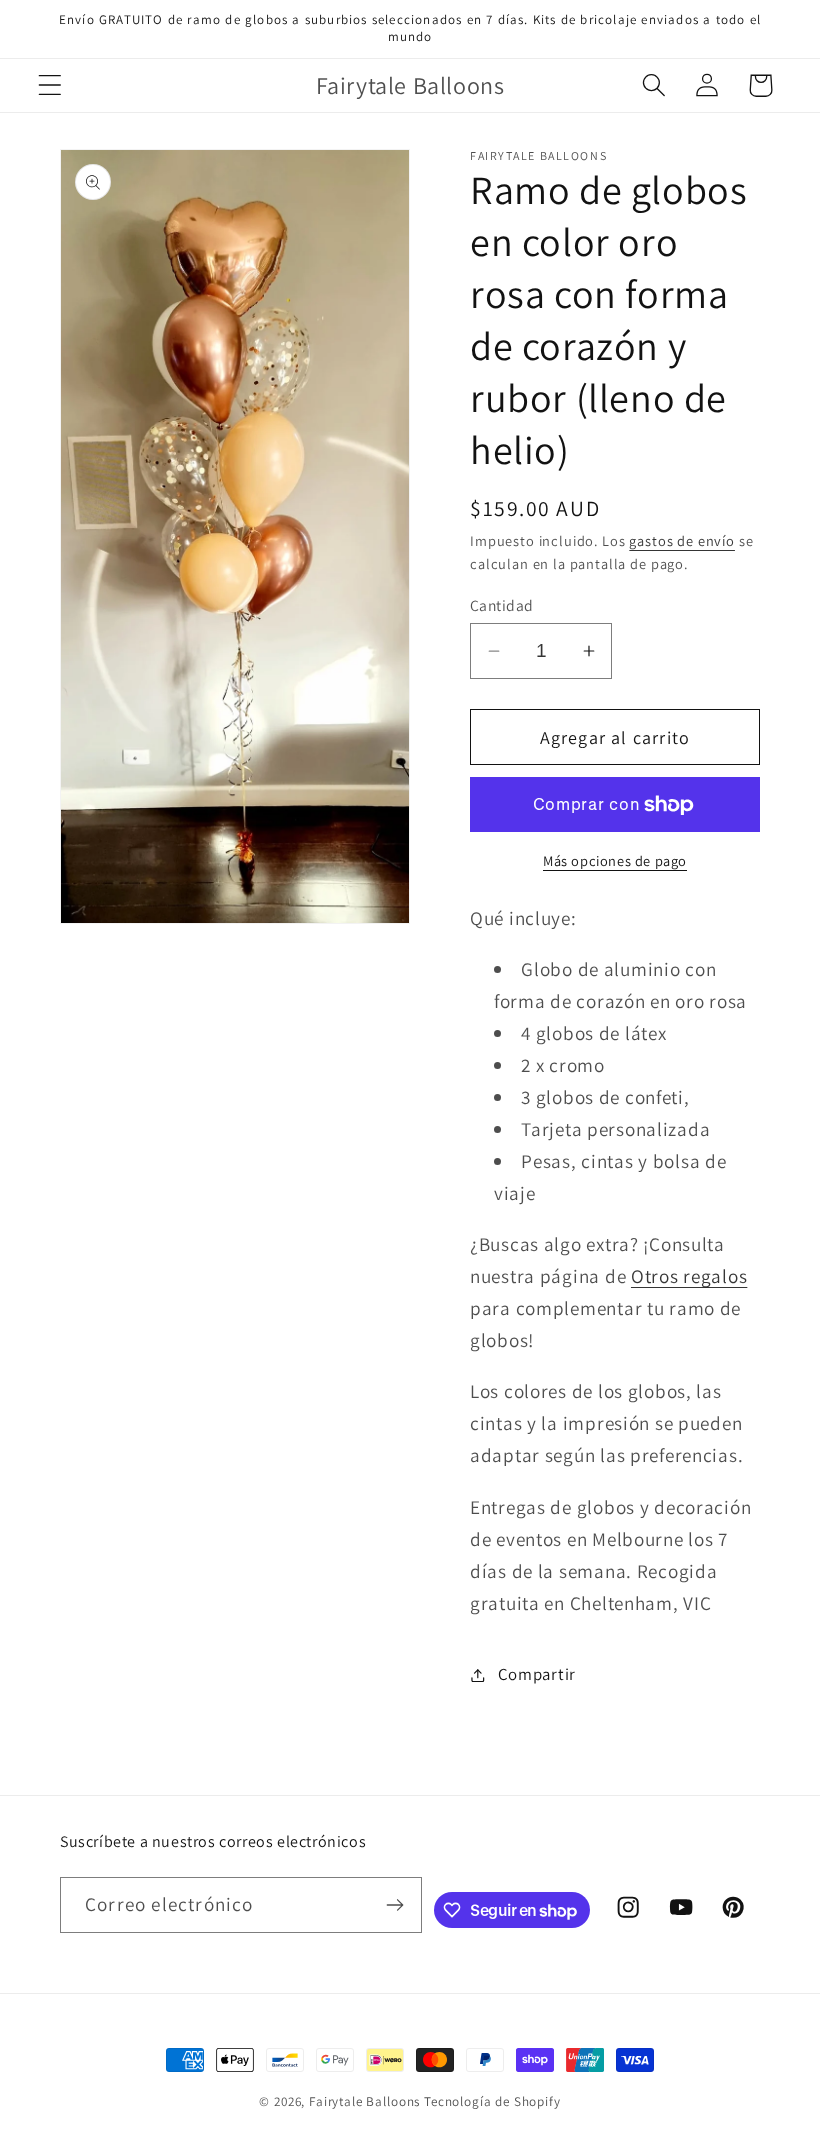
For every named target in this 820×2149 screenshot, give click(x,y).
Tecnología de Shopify (492, 2101)
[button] (50, 85)
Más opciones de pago (615, 860)
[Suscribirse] (395, 1905)
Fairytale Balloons (364, 2101)
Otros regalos (689, 1276)
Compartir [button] (537, 1674)
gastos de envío (682, 540)
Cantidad (502, 605)
